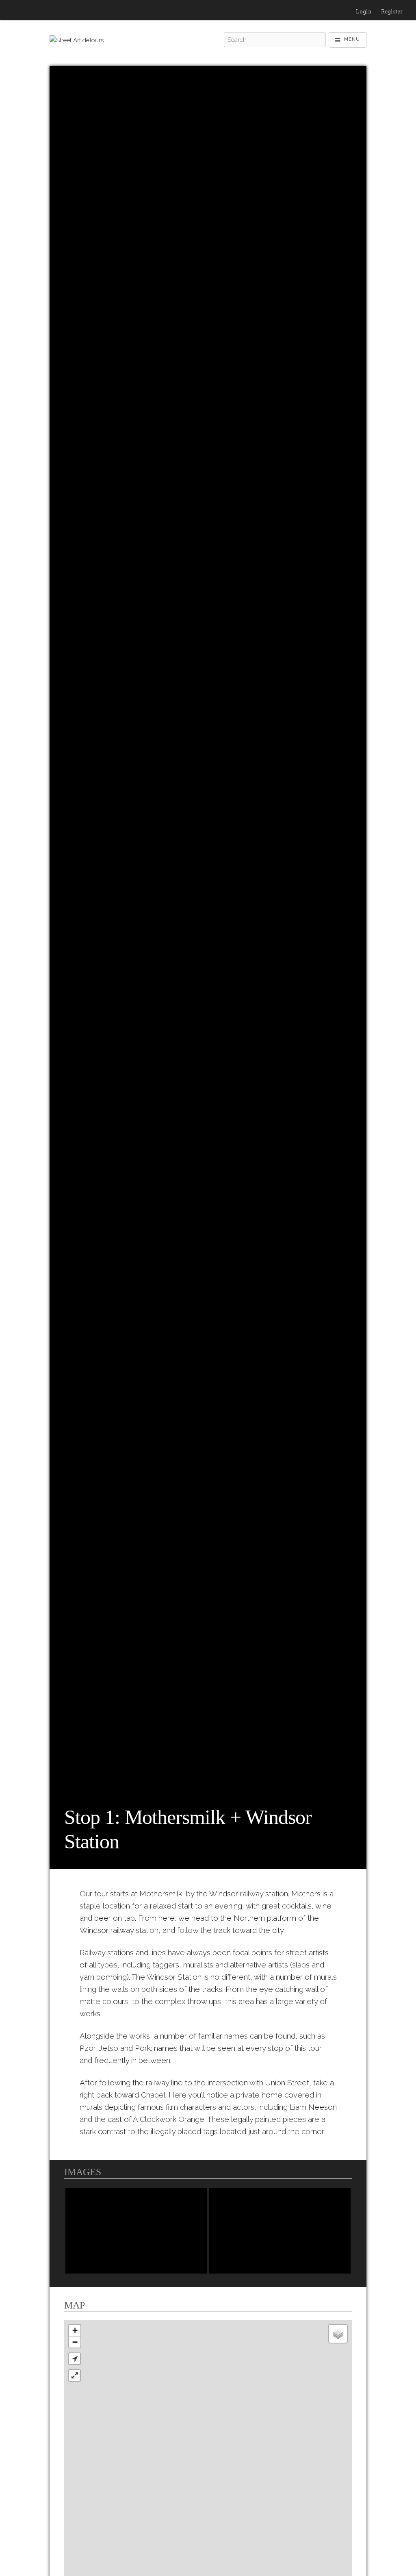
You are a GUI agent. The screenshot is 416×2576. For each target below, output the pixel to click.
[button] (75, 2359)
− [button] (75, 2342)
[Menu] (348, 40)
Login (364, 12)
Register (392, 12)
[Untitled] (136, 2231)
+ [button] (75, 2330)
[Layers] (338, 2334)
